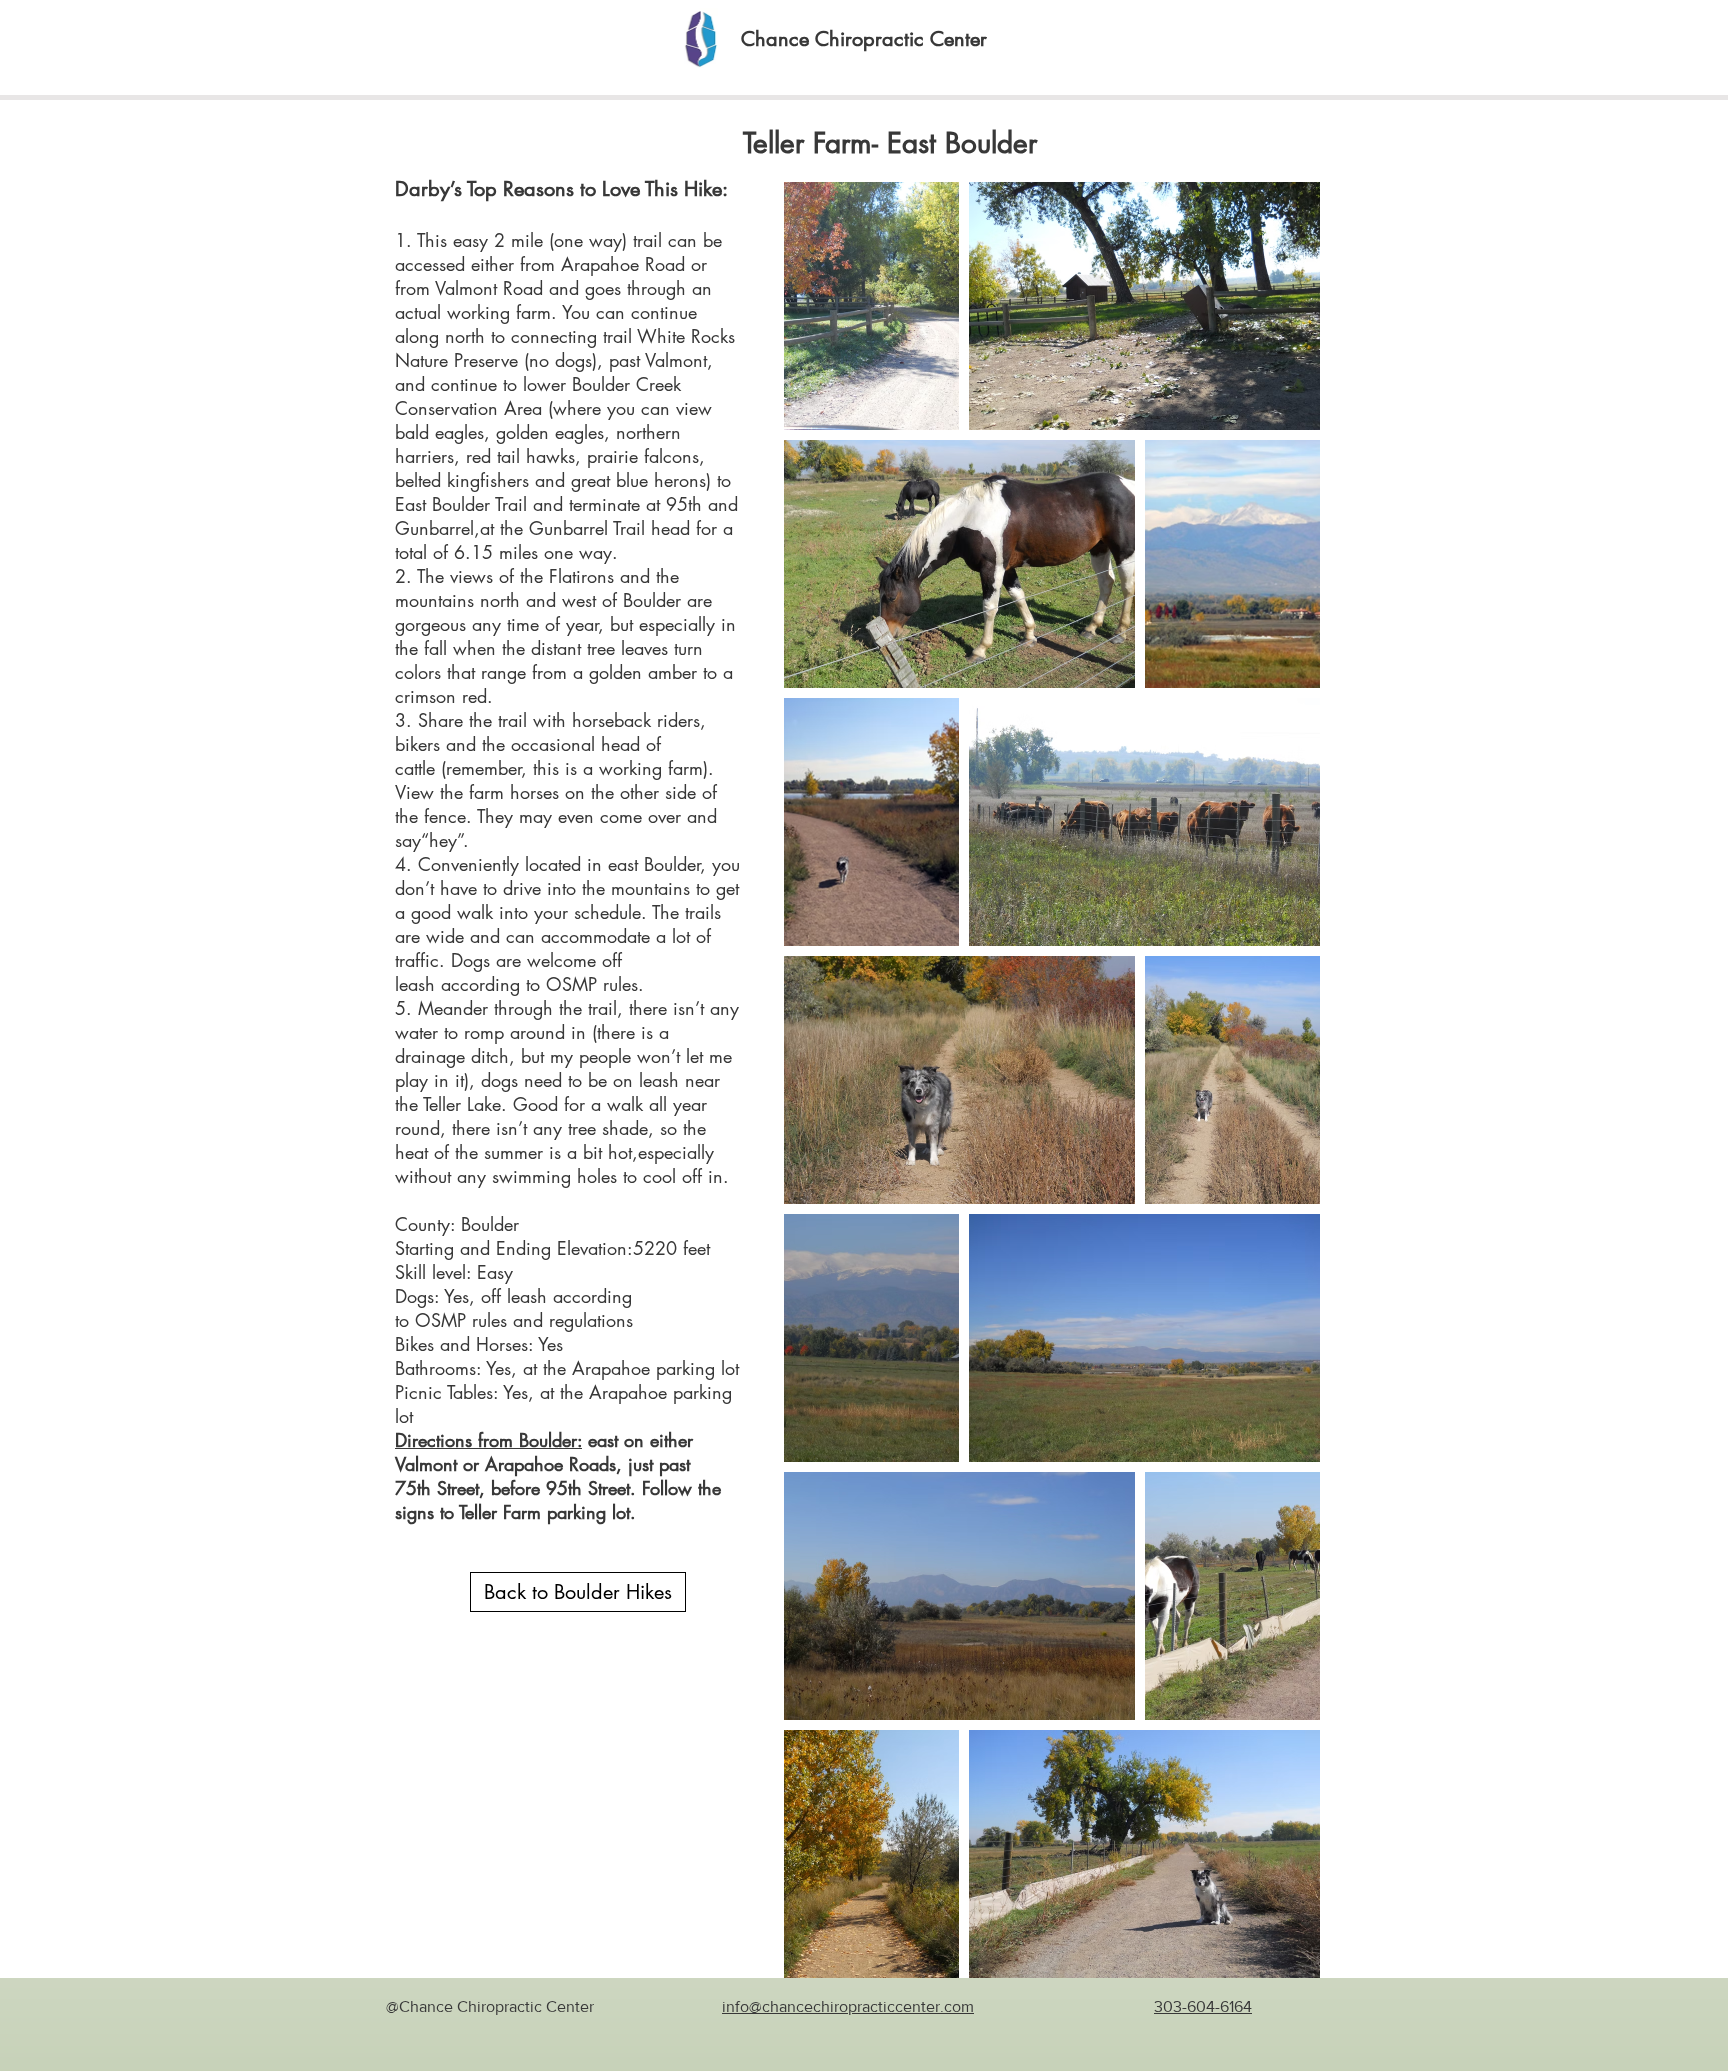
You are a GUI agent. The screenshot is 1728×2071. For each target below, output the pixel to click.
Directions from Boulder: (488, 1440)
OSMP (440, 1320)
